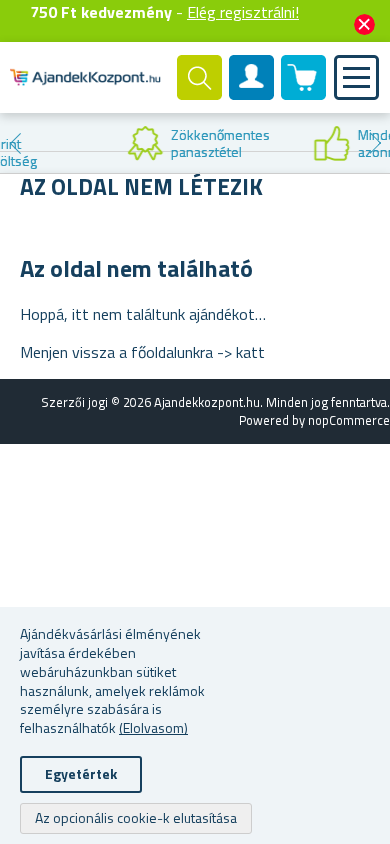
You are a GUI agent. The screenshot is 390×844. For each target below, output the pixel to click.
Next (375, 143)
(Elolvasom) (153, 727)
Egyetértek (81, 773)
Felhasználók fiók (252, 94)
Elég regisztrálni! (243, 12)
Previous (15, 143)
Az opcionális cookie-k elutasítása (136, 817)
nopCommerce (349, 420)
